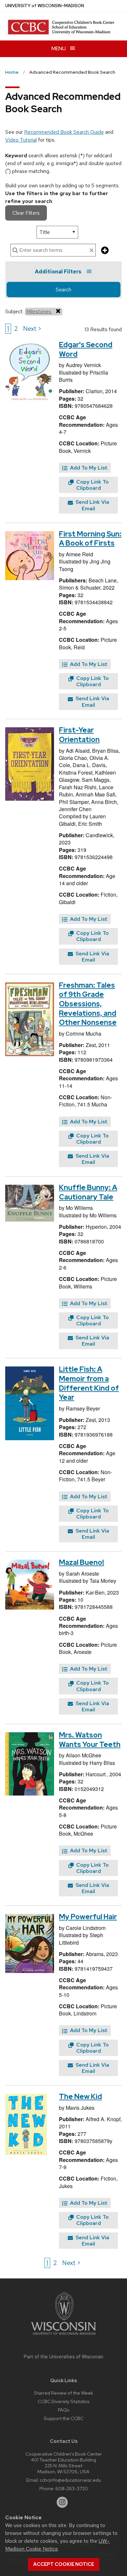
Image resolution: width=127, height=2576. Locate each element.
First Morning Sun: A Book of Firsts (90, 539)
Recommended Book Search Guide (64, 132)
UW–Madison (45, 6)
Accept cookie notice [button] (64, 2564)
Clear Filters (26, 213)
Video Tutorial (21, 140)
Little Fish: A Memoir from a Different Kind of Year (89, 1383)
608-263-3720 (72, 2488)
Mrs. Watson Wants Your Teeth (90, 1740)
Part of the (63, 2357)
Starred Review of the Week (63, 2393)
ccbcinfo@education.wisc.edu (70, 2480)
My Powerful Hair (88, 1917)
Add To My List (88, 468)
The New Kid (80, 2097)
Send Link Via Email (92, 505)
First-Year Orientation (79, 735)
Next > (32, 329)
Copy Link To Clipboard (92, 485)
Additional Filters (58, 272)
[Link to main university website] (63, 2336)
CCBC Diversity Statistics (63, 2401)
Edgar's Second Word (86, 349)
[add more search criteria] (105, 251)
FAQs (63, 2410)
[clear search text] (92, 251)
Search (63, 290)
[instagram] (62, 2502)
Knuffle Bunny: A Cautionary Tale (88, 1192)
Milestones (39, 311)
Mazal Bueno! (82, 1562)
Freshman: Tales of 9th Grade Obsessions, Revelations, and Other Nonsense (88, 1004)
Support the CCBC (63, 2418)
